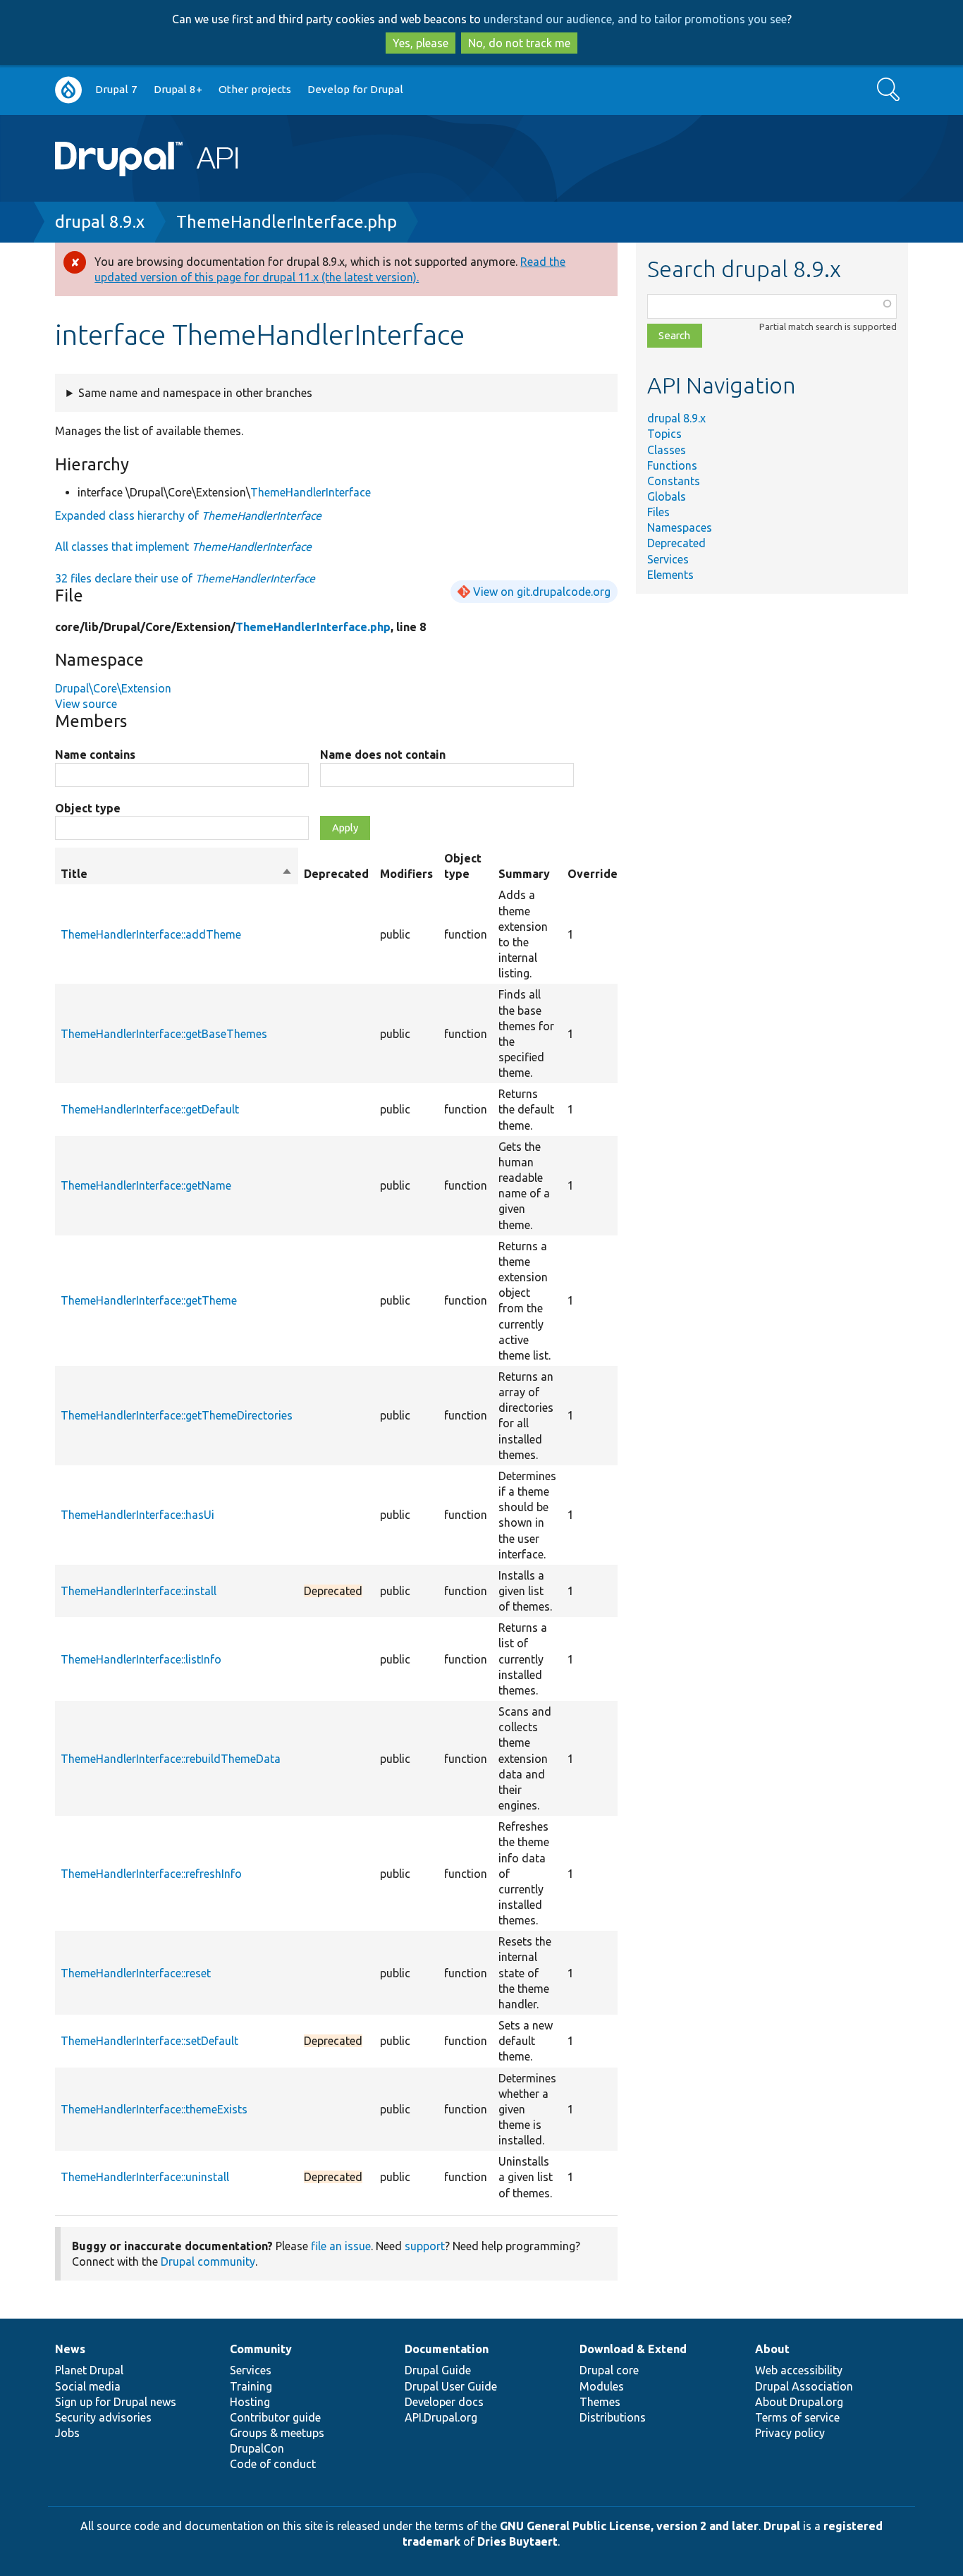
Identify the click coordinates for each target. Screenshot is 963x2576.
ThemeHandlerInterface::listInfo (141, 1659)
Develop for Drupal (355, 89)
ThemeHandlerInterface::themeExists (154, 2109)
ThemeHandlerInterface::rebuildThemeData (171, 1759)
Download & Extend (633, 2349)
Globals (667, 496)
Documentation (447, 2349)
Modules (602, 2386)
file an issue (341, 2246)
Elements (670, 575)
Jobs (67, 2433)
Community (261, 2349)
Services (668, 559)
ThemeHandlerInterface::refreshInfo (151, 1874)
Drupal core (609, 2370)
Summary (524, 874)
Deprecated (676, 543)
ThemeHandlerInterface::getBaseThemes (164, 1034)
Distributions (613, 2417)
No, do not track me (519, 43)
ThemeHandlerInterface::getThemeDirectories (177, 1415)
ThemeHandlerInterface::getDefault (150, 1109)
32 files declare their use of (185, 578)
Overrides (595, 874)
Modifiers (406, 874)
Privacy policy (790, 2433)
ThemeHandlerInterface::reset (136, 1973)
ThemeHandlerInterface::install (139, 1591)
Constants (674, 481)
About (772, 2349)
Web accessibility (799, 2370)
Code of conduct (273, 2464)
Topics (664, 434)
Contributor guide (275, 2417)
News (70, 2349)
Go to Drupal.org (68, 90)
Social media (88, 2386)
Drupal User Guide (451, 2386)
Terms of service (797, 2417)
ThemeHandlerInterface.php (287, 222)
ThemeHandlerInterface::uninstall (145, 2177)
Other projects (255, 89)
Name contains (95, 755)
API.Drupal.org (441, 2417)
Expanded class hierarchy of (188, 515)
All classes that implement (183, 547)
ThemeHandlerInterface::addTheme (151, 934)
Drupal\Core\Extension (113, 688)
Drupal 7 (116, 89)
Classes (667, 450)
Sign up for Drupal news (116, 2402)
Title (177, 874)
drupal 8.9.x (100, 222)
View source (86, 704)
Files (658, 512)
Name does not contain (383, 755)
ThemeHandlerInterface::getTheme (149, 1300)
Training (251, 2386)
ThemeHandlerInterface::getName (146, 1185)
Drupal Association (804, 2386)
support (425, 2246)
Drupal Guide (438, 2370)
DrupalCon (257, 2448)
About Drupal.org (799, 2402)
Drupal (782, 2526)
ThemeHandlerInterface (311, 492)
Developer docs (444, 2402)
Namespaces (680, 527)
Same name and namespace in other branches (195, 393)
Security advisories (103, 2417)
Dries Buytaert (517, 2541)
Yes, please (421, 43)
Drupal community (208, 2261)
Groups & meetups (277, 2433)
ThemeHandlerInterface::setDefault (149, 2041)
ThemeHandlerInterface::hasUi (137, 1515)
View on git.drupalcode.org (542, 592)
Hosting (250, 2402)
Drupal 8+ (178, 89)
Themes (600, 2402)
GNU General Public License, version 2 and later (629, 2526)
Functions (672, 465)
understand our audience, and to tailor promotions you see (635, 19)
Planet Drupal (89, 2370)
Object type (88, 808)
